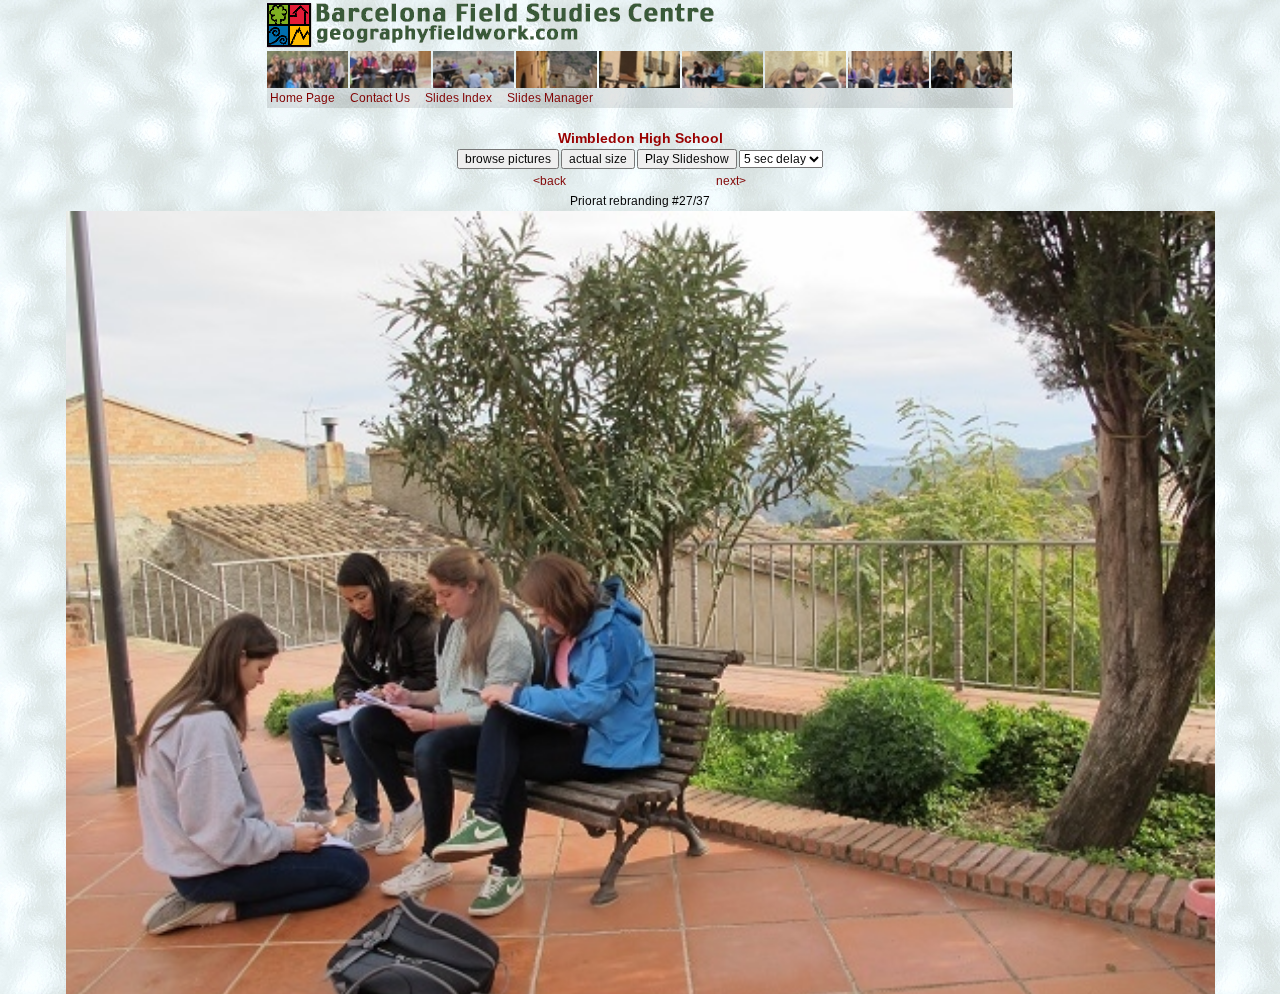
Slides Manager (550, 98)
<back (549, 181)
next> (731, 181)
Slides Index (458, 98)
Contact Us (380, 98)
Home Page (302, 98)
